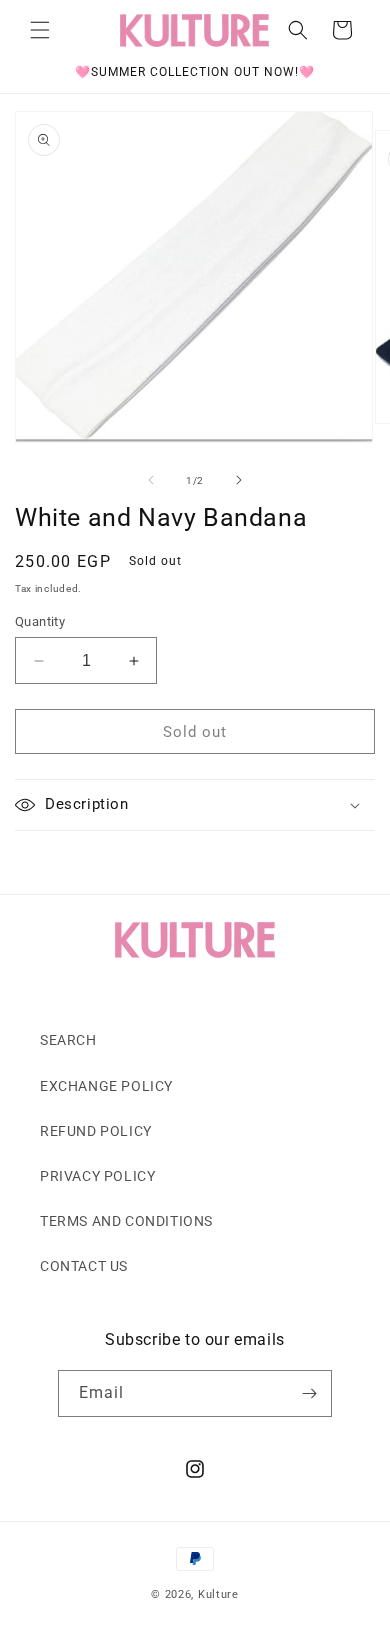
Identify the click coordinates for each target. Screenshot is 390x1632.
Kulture (218, 1594)
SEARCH (68, 1040)
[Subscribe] (309, 1393)
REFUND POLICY (96, 1131)
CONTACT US (84, 1266)
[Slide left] (151, 480)
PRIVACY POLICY (97, 1176)
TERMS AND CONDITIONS (126, 1221)
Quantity (40, 621)
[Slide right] (239, 480)
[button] (40, 30)
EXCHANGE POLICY (106, 1086)
